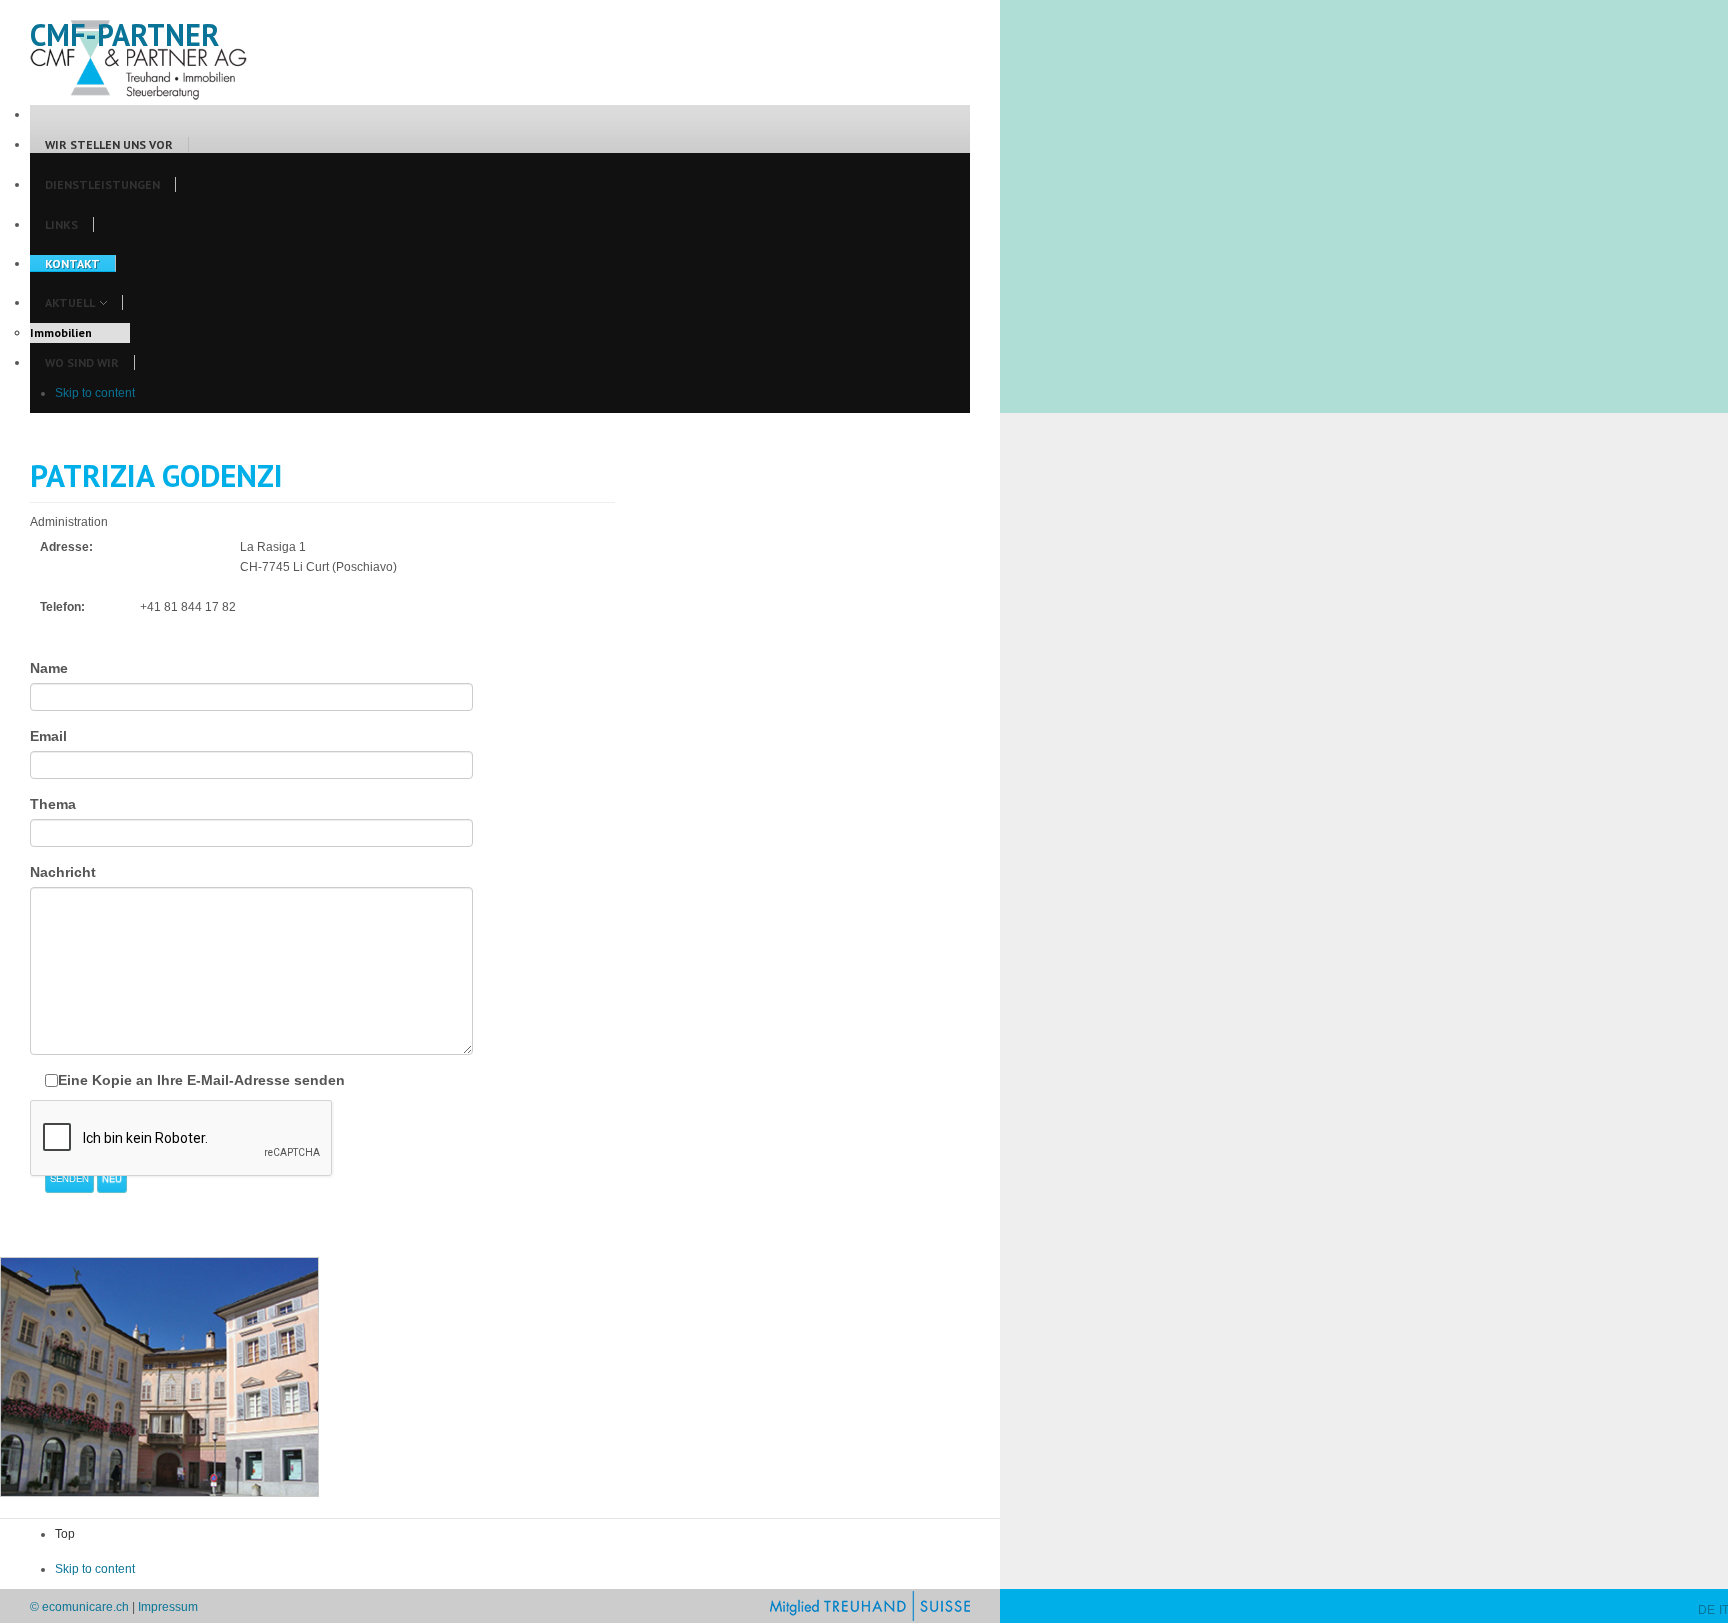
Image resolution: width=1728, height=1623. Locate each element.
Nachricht (63, 872)
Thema (53, 804)
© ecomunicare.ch (79, 1607)
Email (48, 736)
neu (112, 1178)
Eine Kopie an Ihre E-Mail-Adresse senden (201, 1080)
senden (69, 1178)
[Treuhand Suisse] (870, 1605)
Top (65, 1534)
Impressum (168, 1607)
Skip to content (95, 393)
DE (1706, 1610)
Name (49, 668)
